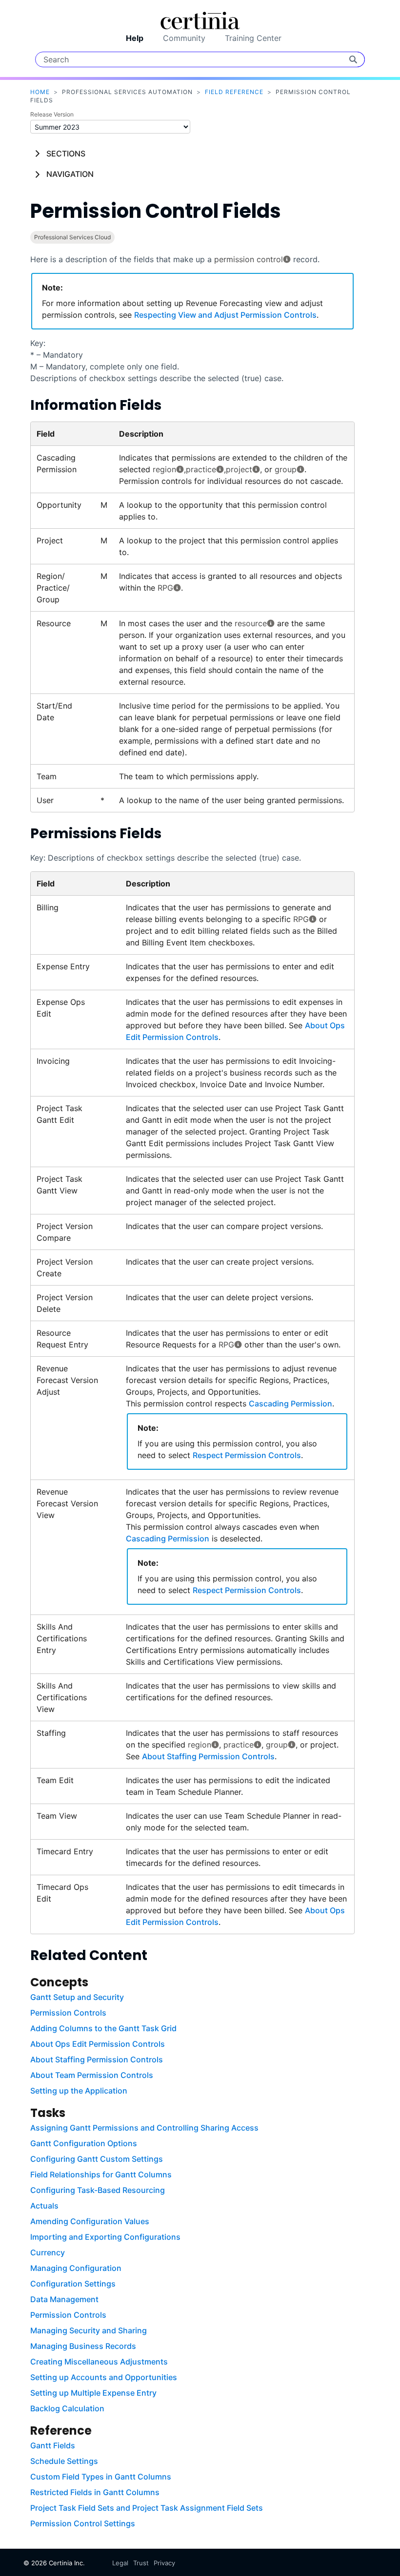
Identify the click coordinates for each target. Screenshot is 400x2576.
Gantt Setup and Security (77, 1997)
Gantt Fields (53, 2445)
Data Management (64, 2299)
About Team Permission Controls (92, 2075)
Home (40, 92)
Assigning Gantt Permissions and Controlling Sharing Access (144, 2128)
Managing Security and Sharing (89, 2330)
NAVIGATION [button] (70, 174)
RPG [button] (165, 588)
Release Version (52, 114)
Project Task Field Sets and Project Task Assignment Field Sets (147, 2508)
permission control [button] (249, 259)
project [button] (239, 469)
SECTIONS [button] (66, 154)
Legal (120, 2563)
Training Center (253, 38)
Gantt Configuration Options (84, 2143)
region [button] (164, 469)
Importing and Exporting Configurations (105, 2237)
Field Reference (234, 92)
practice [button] (201, 469)
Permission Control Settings (83, 2523)
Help (135, 38)
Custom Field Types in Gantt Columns (101, 2477)
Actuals (44, 2206)
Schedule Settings (64, 2461)
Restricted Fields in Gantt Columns (95, 2492)
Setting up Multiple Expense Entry (93, 2393)
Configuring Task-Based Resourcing (98, 2190)
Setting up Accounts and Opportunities (104, 2377)
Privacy (164, 2563)
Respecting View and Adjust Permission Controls (225, 315)
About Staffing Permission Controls (208, 1756)
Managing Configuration (76, 2268)
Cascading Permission (290, 1403)
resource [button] (251, 623)
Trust (141, 2563)
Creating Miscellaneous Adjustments (99, 2362)
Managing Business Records (83, 2346)
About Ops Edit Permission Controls (98, 2044)
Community (184, 38)
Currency (48, 2252)
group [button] (286, 469)
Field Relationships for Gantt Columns (101, 2174)
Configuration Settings (73, 2284)
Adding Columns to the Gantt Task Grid (103, 2028)
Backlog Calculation (67, 2408)
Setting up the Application (79, 2091)
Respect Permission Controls (247, 1455)
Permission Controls (68, 2013)
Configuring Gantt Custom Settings (97, 2159)
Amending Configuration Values (90, 2221)
